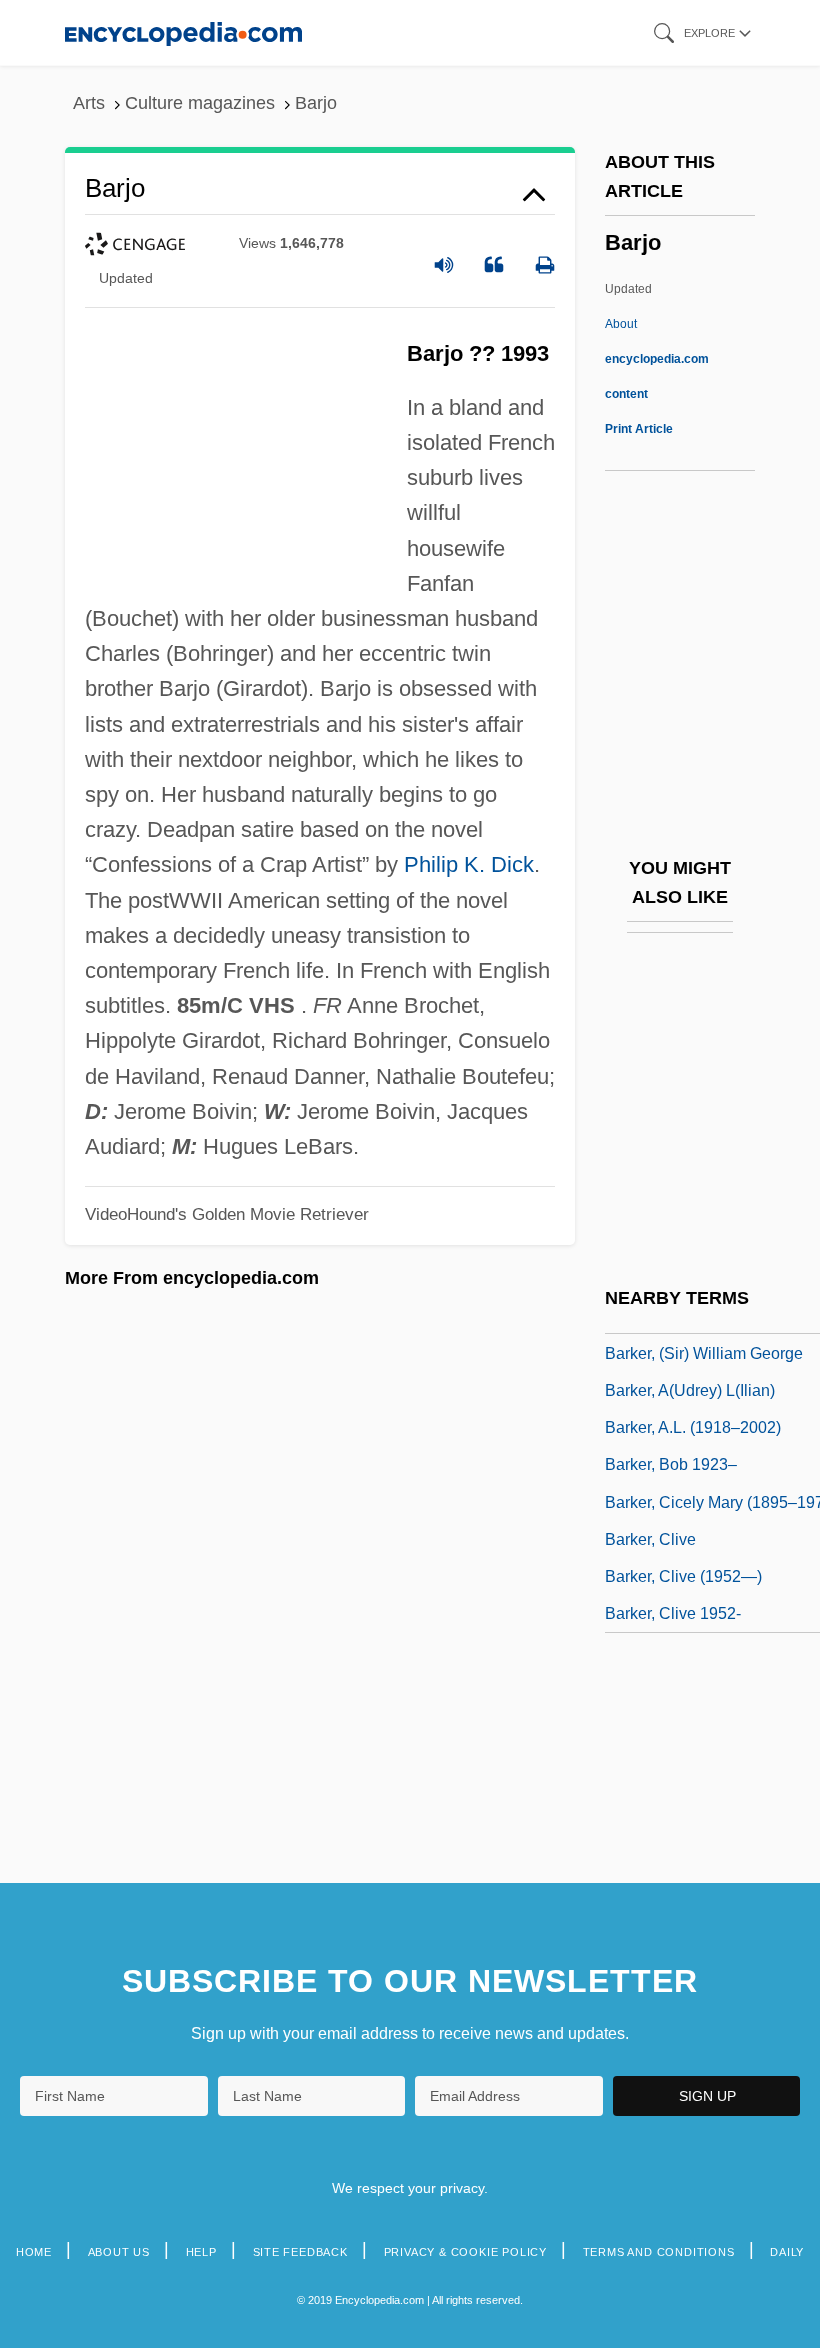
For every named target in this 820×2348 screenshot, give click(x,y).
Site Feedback (300, 2252)
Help (201, 2252)
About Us (119, 2252)
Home (34, 2252)
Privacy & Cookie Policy (465, 2252)
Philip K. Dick (469, 864)
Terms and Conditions (659, 2252)
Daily (787, 2252)
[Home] (183, 32)
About (657, 359)
